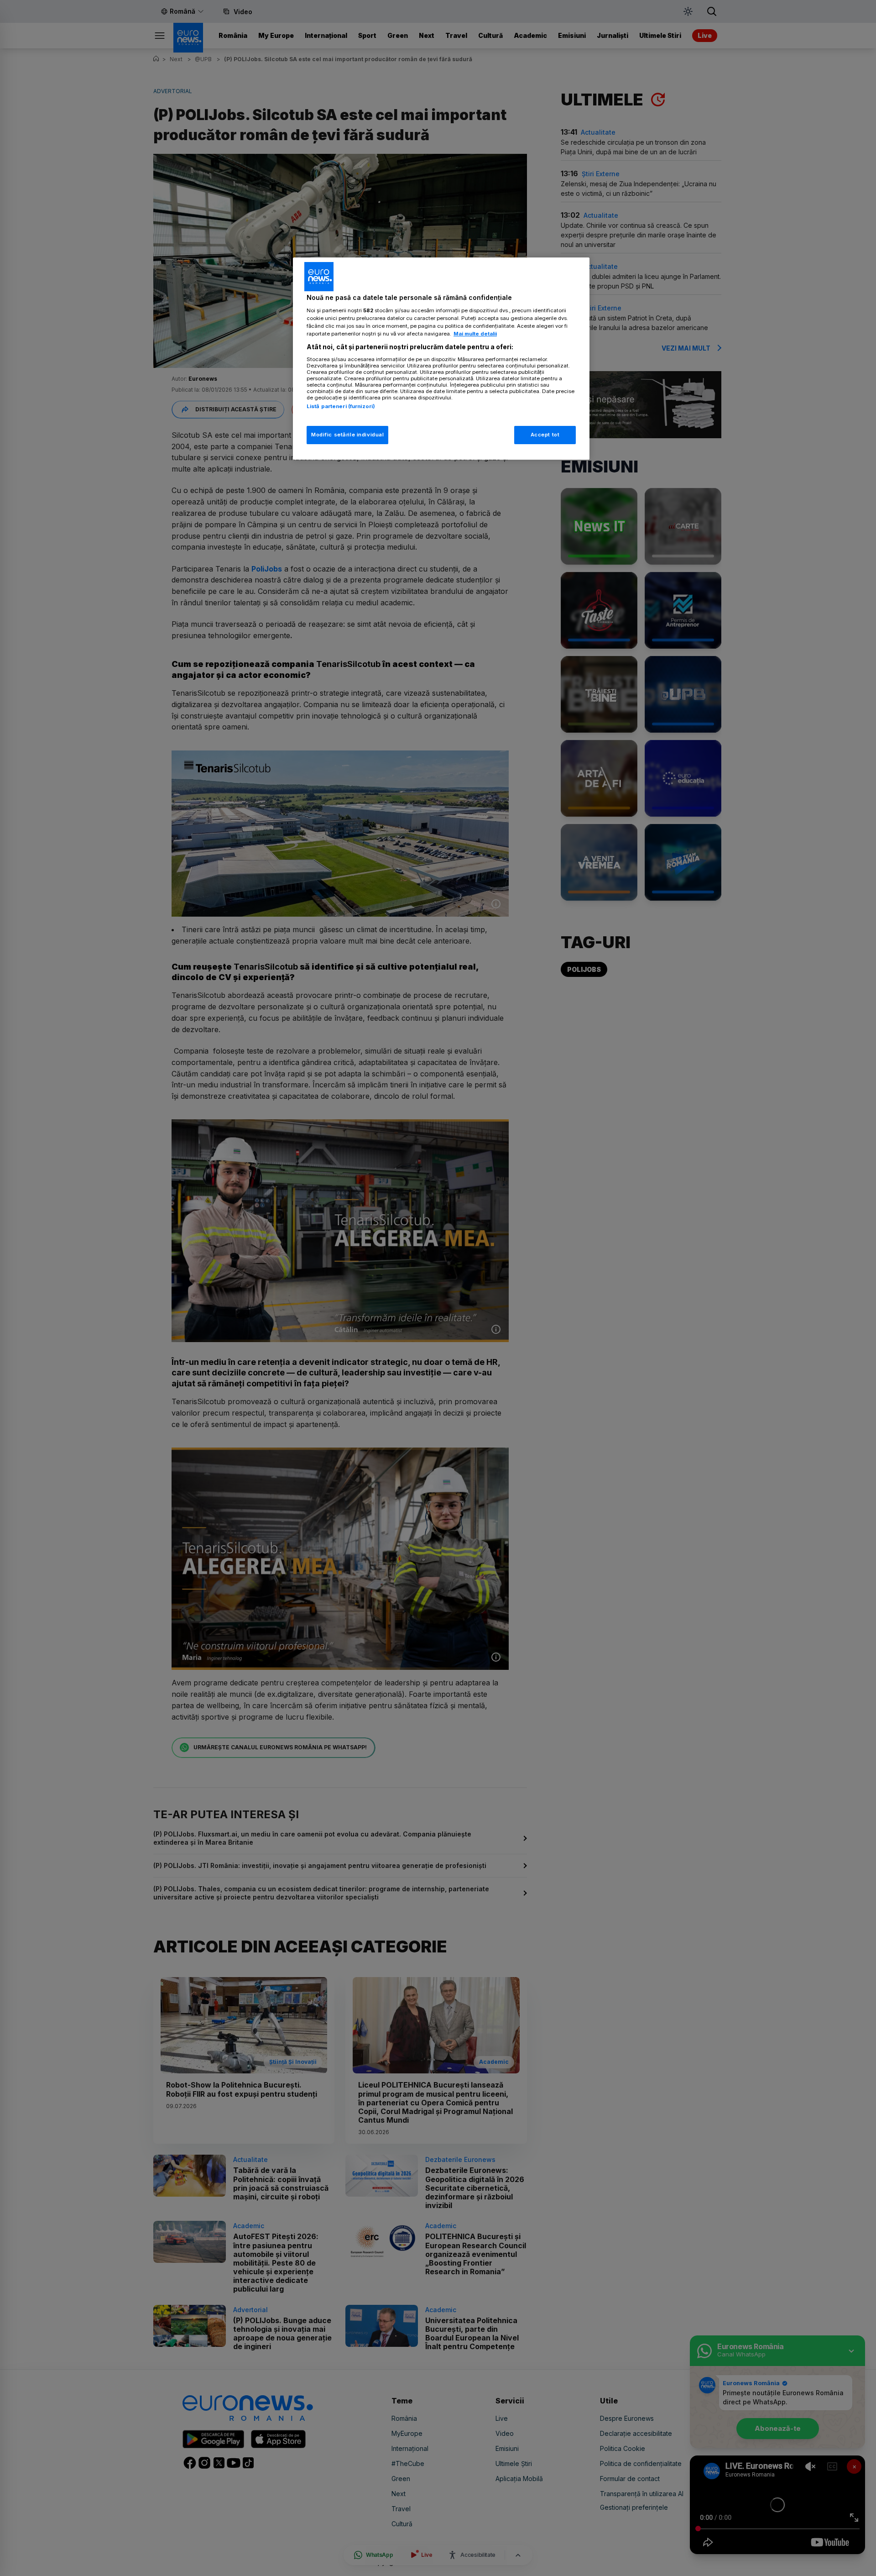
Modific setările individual (347, 435)
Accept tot (545, 435)
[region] (441, 359)
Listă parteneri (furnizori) (341, 406)
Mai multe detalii (475, 334)
